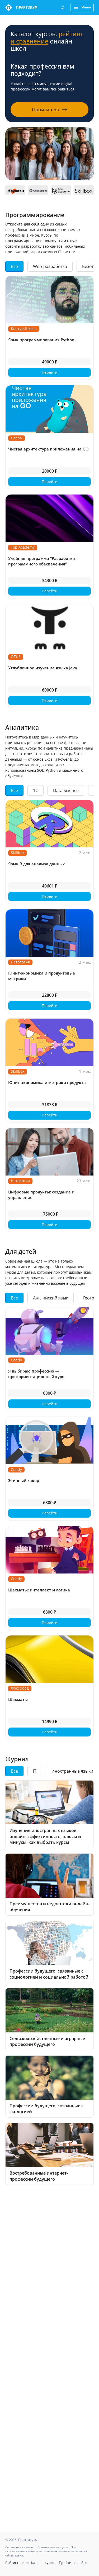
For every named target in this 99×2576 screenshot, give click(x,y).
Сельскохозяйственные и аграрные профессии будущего (47, 2041)
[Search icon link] (63, 8)
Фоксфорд (20, 1688)
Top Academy (23, 547)
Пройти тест (69, 2563)
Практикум (27, 8)
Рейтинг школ (17, 2563)
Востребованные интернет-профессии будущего (39, 2176)
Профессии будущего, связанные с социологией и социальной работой (49, 1974)
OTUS (16, 657)
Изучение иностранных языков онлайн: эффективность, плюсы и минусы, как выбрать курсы (45, 1836)
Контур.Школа (24, 328)
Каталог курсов (44, 2563)
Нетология (20, 962)
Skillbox (18, 853)
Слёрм (17, 438)
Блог (85, 2563)
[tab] (14, 266)
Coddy (16, 1360)
